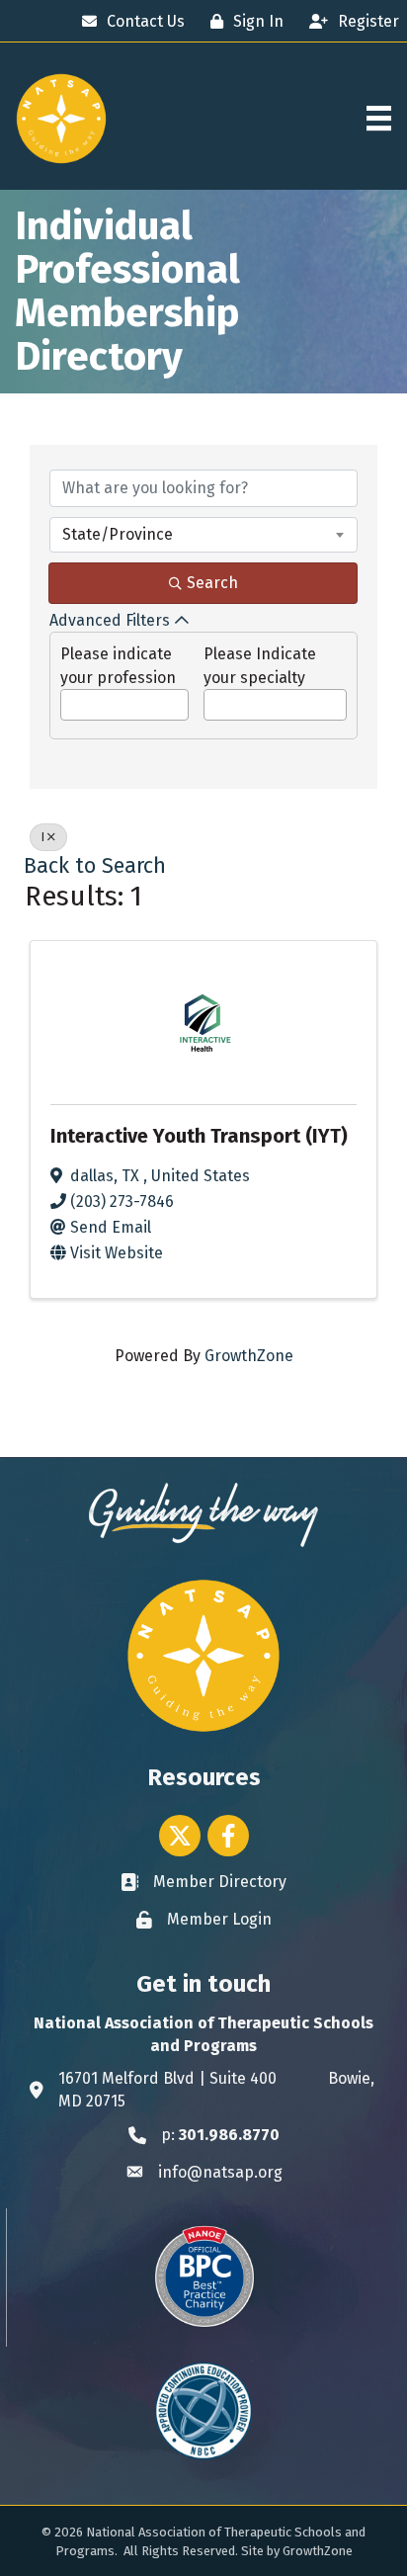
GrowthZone (249, 1356)
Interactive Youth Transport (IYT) (199, 1136)
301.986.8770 (229, 2135)
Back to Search (95, 866)
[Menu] (379, 118)
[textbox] (67, 699)
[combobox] (203, 535)
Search (212, 583)
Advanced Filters (110, 620)
